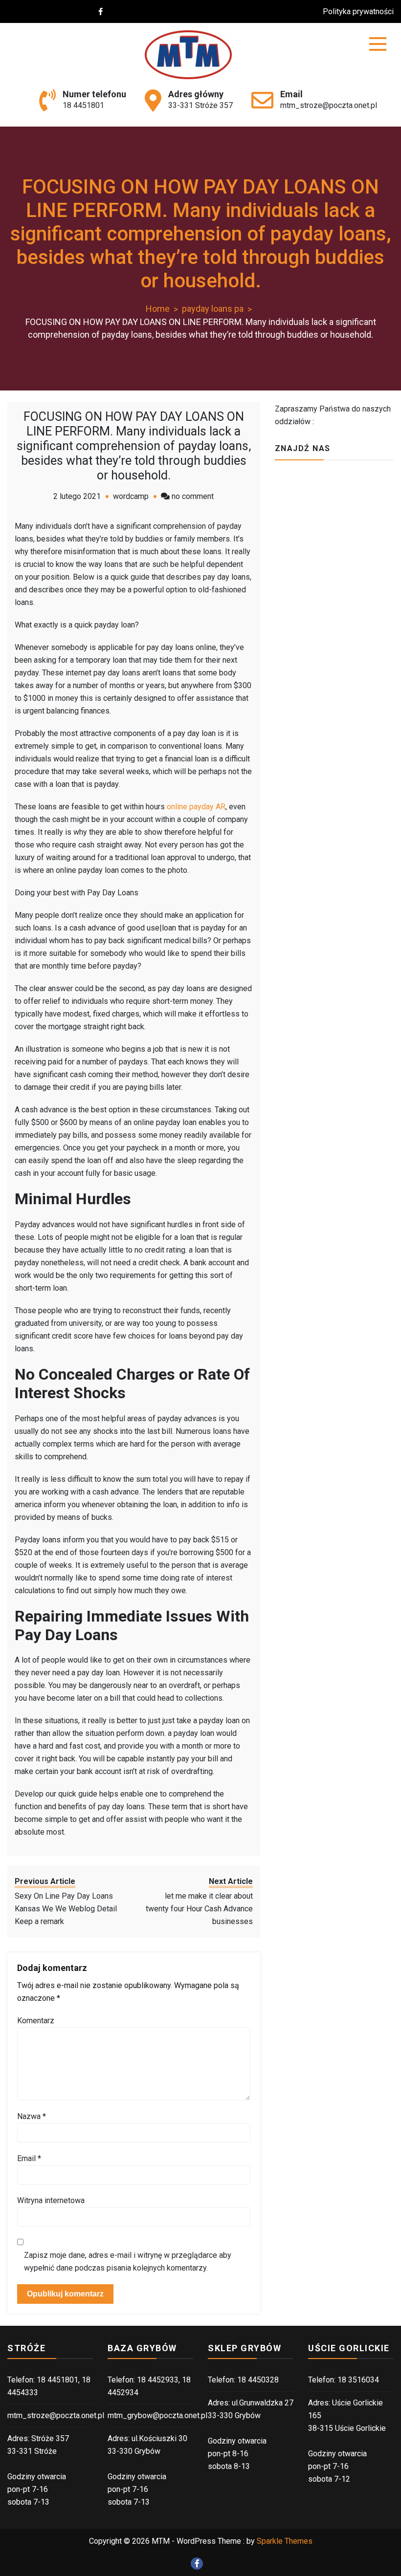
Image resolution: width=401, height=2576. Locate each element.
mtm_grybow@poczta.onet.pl (157, 2415)
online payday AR (196, 807)
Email (29, 2158)
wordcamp (131, 496)
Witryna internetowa (51, 2200)
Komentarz (36, 2021)
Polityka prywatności (358, 11)
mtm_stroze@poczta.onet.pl (329, 105)
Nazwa (32, 2116)
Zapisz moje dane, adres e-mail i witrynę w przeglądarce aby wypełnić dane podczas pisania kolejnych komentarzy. (128, 2262)
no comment (193, 496)
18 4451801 (83, 105)
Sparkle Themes (285, 2541)
